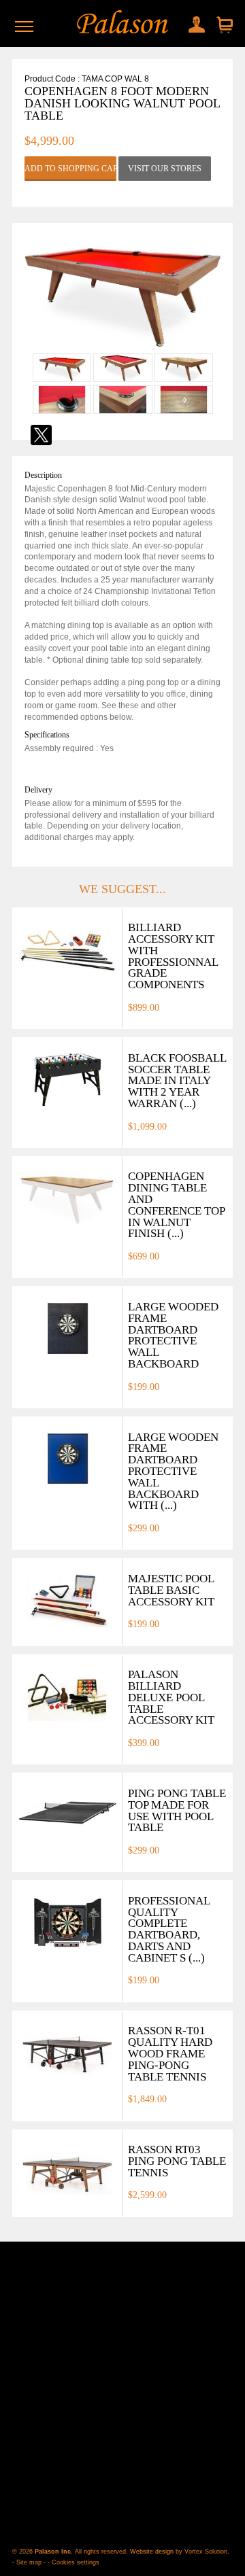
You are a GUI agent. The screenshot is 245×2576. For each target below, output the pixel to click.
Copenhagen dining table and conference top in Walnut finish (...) (176, 1205)
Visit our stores (165, 169)
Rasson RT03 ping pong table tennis (177, 2161)
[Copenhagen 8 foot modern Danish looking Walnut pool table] (122, 347)
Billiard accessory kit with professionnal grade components (173, 956)
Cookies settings (76, 2562)
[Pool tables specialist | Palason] (122, 23)
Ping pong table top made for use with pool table (177, 1810)
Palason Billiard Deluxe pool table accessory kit (171, 1697)
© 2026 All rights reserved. (71, 2552)
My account (193, 22)
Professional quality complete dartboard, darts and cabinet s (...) (169, 1929)
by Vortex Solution (201, 2552)
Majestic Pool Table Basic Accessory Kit (171, 1590)
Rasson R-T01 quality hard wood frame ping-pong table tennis (170, 2053)
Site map (29, 2562)
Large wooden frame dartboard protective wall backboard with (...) (173, 1472)
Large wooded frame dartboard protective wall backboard (173, 1335)
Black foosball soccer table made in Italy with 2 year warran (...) (177, 1081)
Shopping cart (223, 25)
